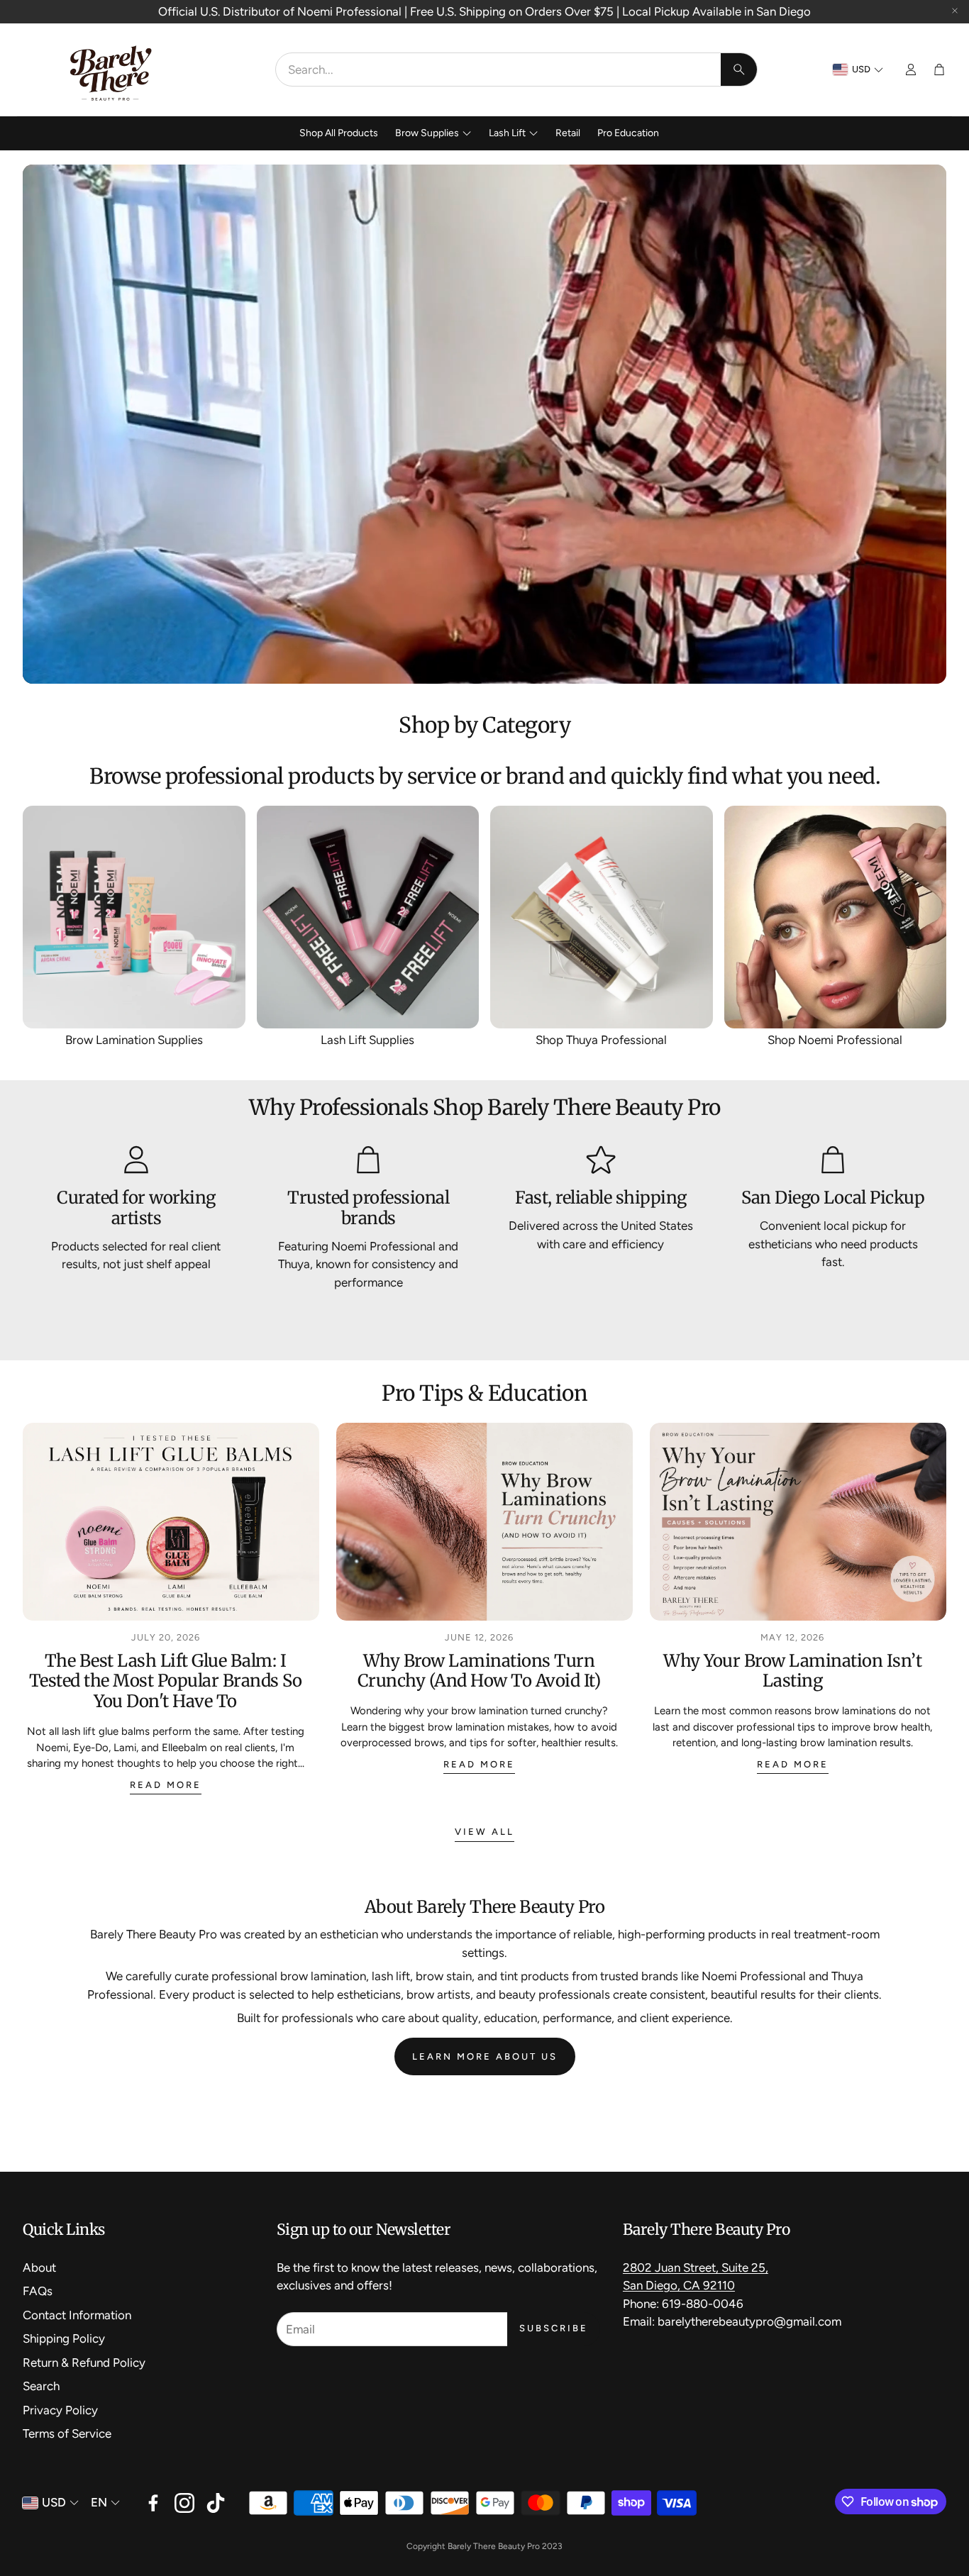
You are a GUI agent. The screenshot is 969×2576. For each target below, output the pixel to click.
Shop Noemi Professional (835, 1040)
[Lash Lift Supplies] (368, 917)
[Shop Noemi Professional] (836, 917)
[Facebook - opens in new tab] (153, 2503)
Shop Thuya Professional (601, 1040)
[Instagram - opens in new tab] (184, 2503)
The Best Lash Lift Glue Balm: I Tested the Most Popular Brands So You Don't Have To (166, 1681)
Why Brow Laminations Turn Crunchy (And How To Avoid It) (479, 1671)
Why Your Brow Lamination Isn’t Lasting (792, 1671)
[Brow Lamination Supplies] (134, 917)
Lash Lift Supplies (367, 1040)
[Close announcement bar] (955, 11)
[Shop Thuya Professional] (602, 917)
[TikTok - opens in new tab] (216, 2503)
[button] (516, 70)
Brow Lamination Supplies (134, 1040)
